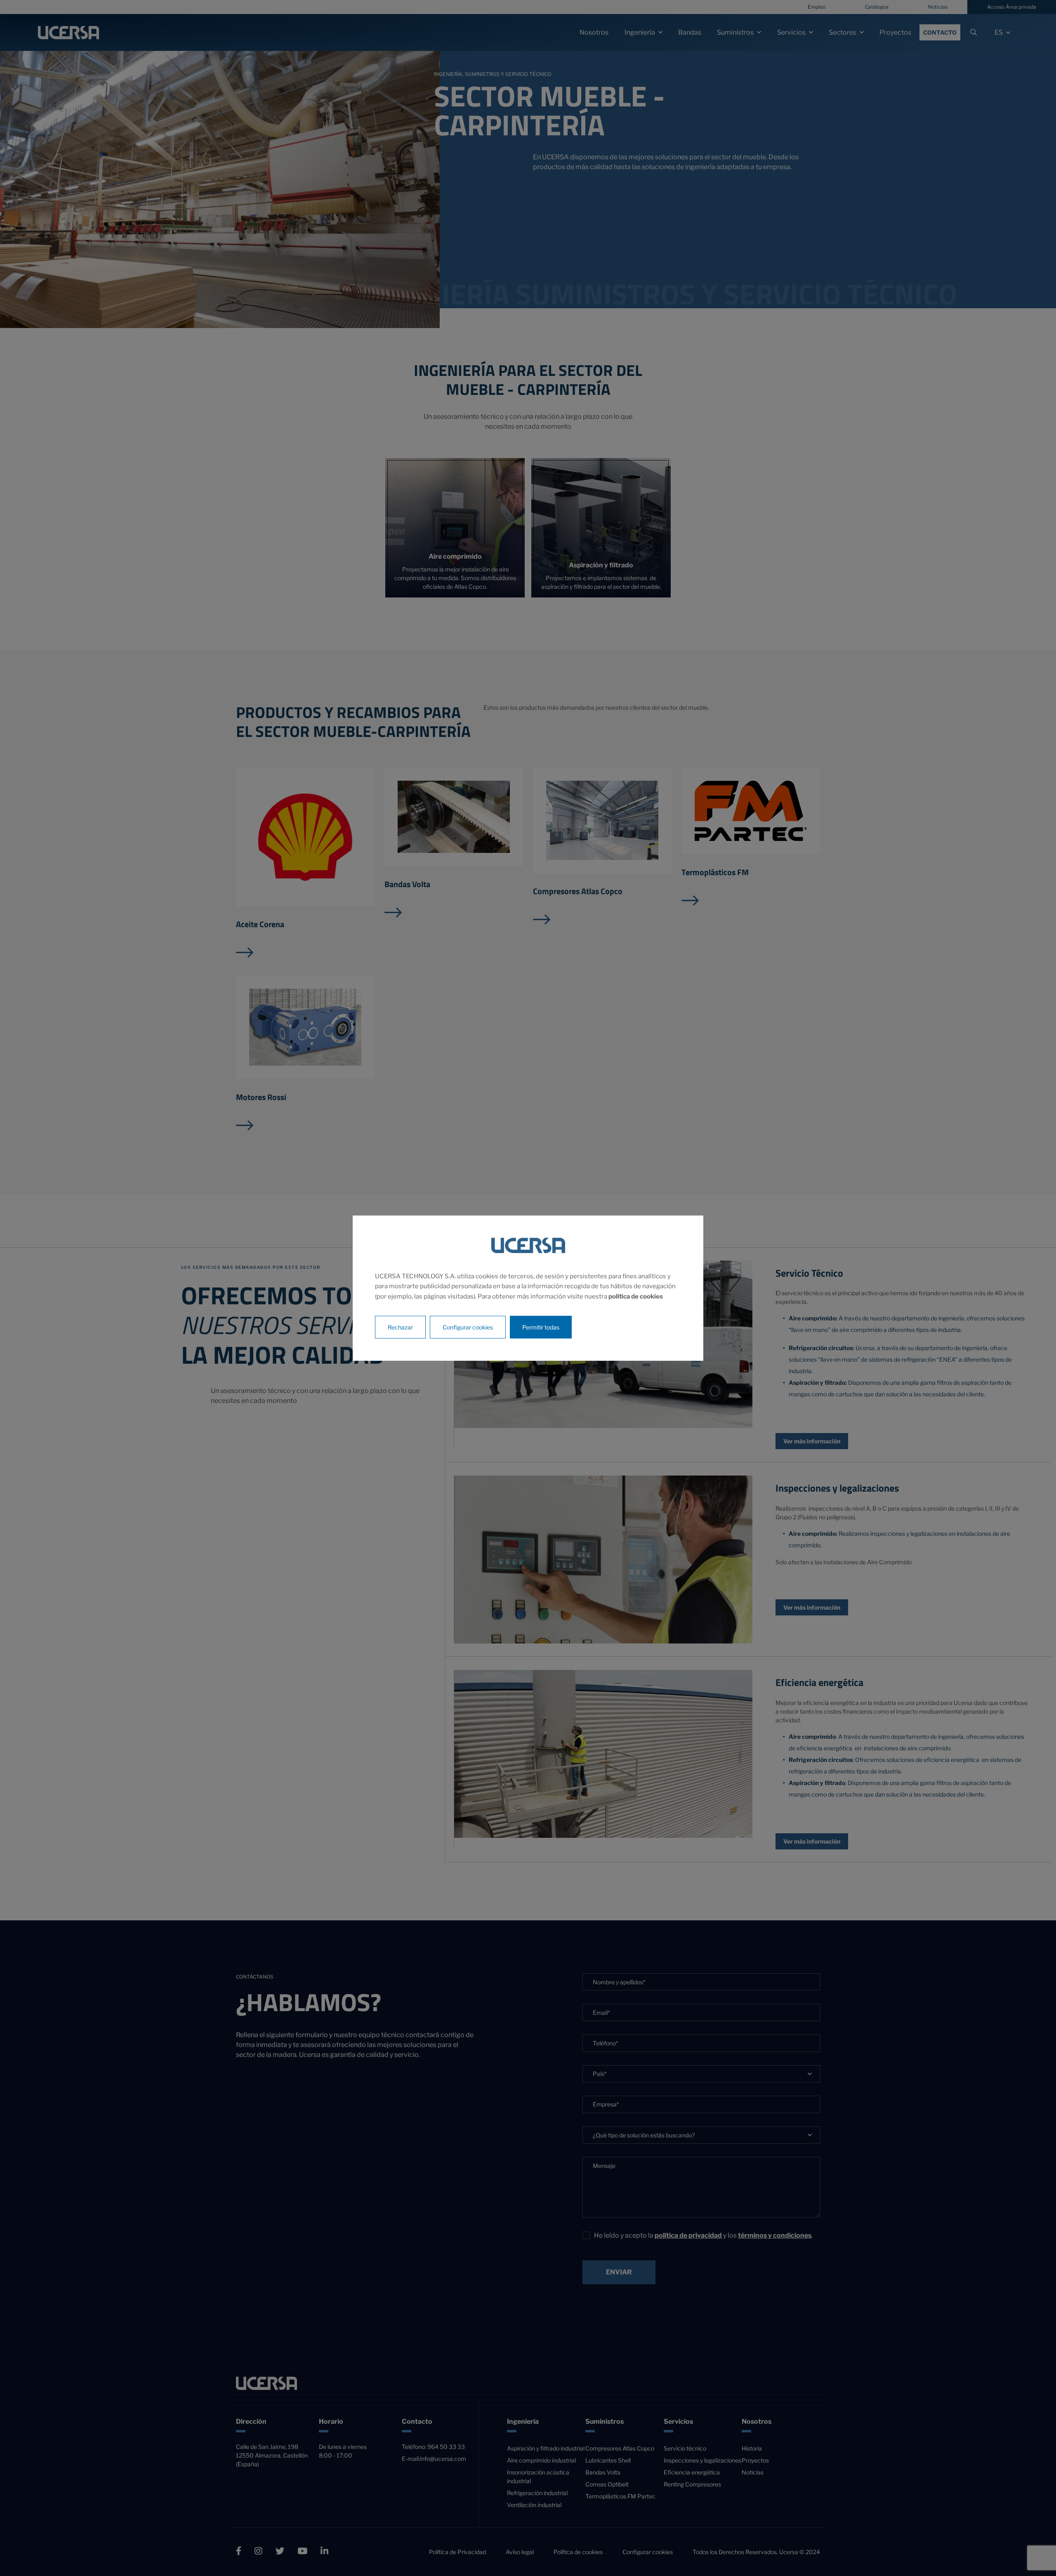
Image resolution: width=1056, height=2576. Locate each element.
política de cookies (636, 1296)
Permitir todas (541, 1327)
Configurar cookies (468, 1327)
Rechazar (400, 1327)
